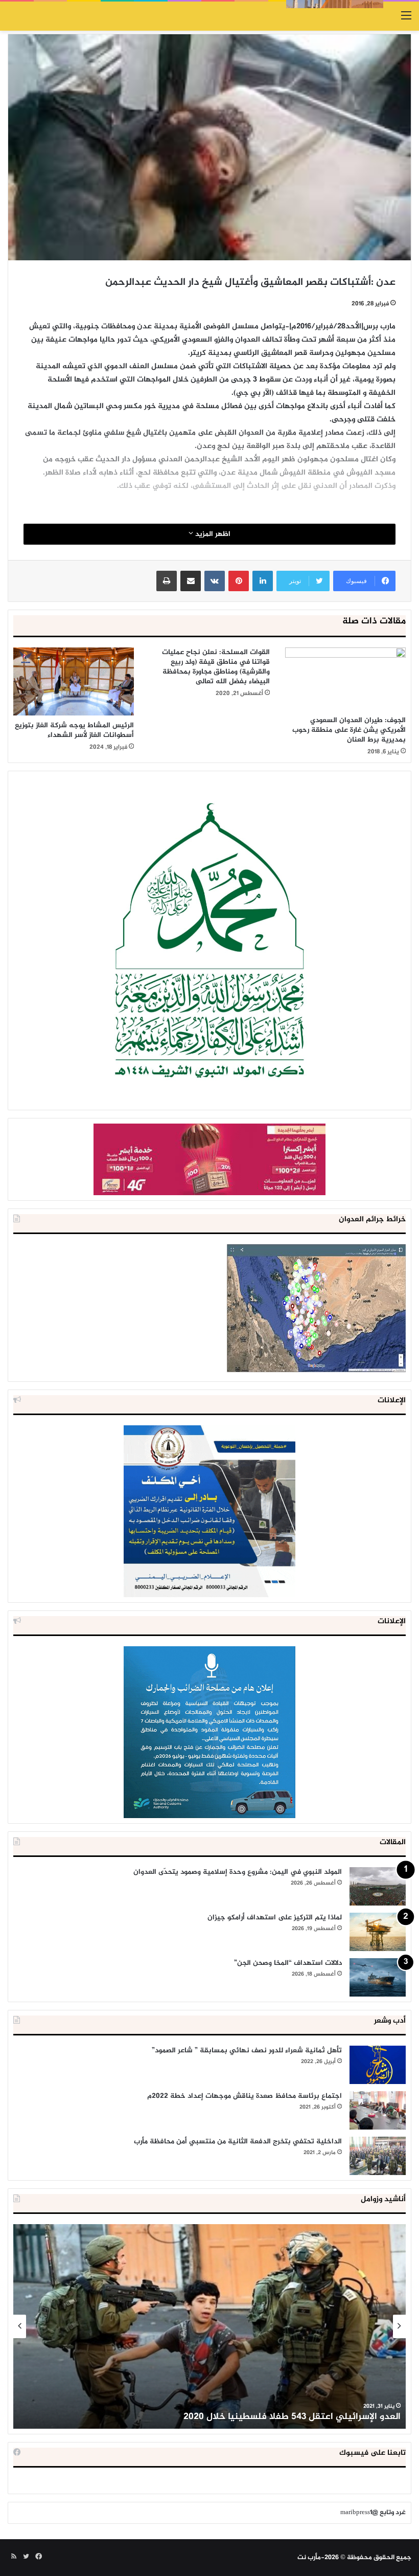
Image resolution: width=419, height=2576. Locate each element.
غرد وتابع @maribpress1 (373, 2513)
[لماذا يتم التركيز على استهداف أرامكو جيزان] (378, 1932)
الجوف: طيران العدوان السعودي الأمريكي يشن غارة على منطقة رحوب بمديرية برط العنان (349, 730)
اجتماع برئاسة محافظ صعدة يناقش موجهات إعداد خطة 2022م (245, 2096)
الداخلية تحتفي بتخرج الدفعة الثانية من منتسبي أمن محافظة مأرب (238, 2142)
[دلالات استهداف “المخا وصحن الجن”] (378, 1977)
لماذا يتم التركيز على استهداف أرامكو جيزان (275, 1918)
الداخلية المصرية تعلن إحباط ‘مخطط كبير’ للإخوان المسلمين (282, 2417)
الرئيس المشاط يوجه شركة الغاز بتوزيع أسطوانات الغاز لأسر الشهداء (74, 730)
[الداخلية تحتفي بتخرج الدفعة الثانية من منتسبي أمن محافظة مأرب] (378, 2156)
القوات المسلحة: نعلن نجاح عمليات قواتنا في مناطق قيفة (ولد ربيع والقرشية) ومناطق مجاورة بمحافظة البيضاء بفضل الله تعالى (216, 667)
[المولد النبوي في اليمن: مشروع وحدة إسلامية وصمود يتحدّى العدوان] (378, 1886)
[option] (209, 2326)
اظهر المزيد (212, 534)
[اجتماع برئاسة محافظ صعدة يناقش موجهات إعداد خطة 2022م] (378, 2110)
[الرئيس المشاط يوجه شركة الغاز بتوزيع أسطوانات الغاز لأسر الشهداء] (74, 681)
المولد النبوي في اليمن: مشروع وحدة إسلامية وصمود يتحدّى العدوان (238, 1872)
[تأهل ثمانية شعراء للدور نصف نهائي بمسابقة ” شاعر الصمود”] (378, 2065)
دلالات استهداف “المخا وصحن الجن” (288, 1963)
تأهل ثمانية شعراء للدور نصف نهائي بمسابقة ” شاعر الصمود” (247, 2051)
